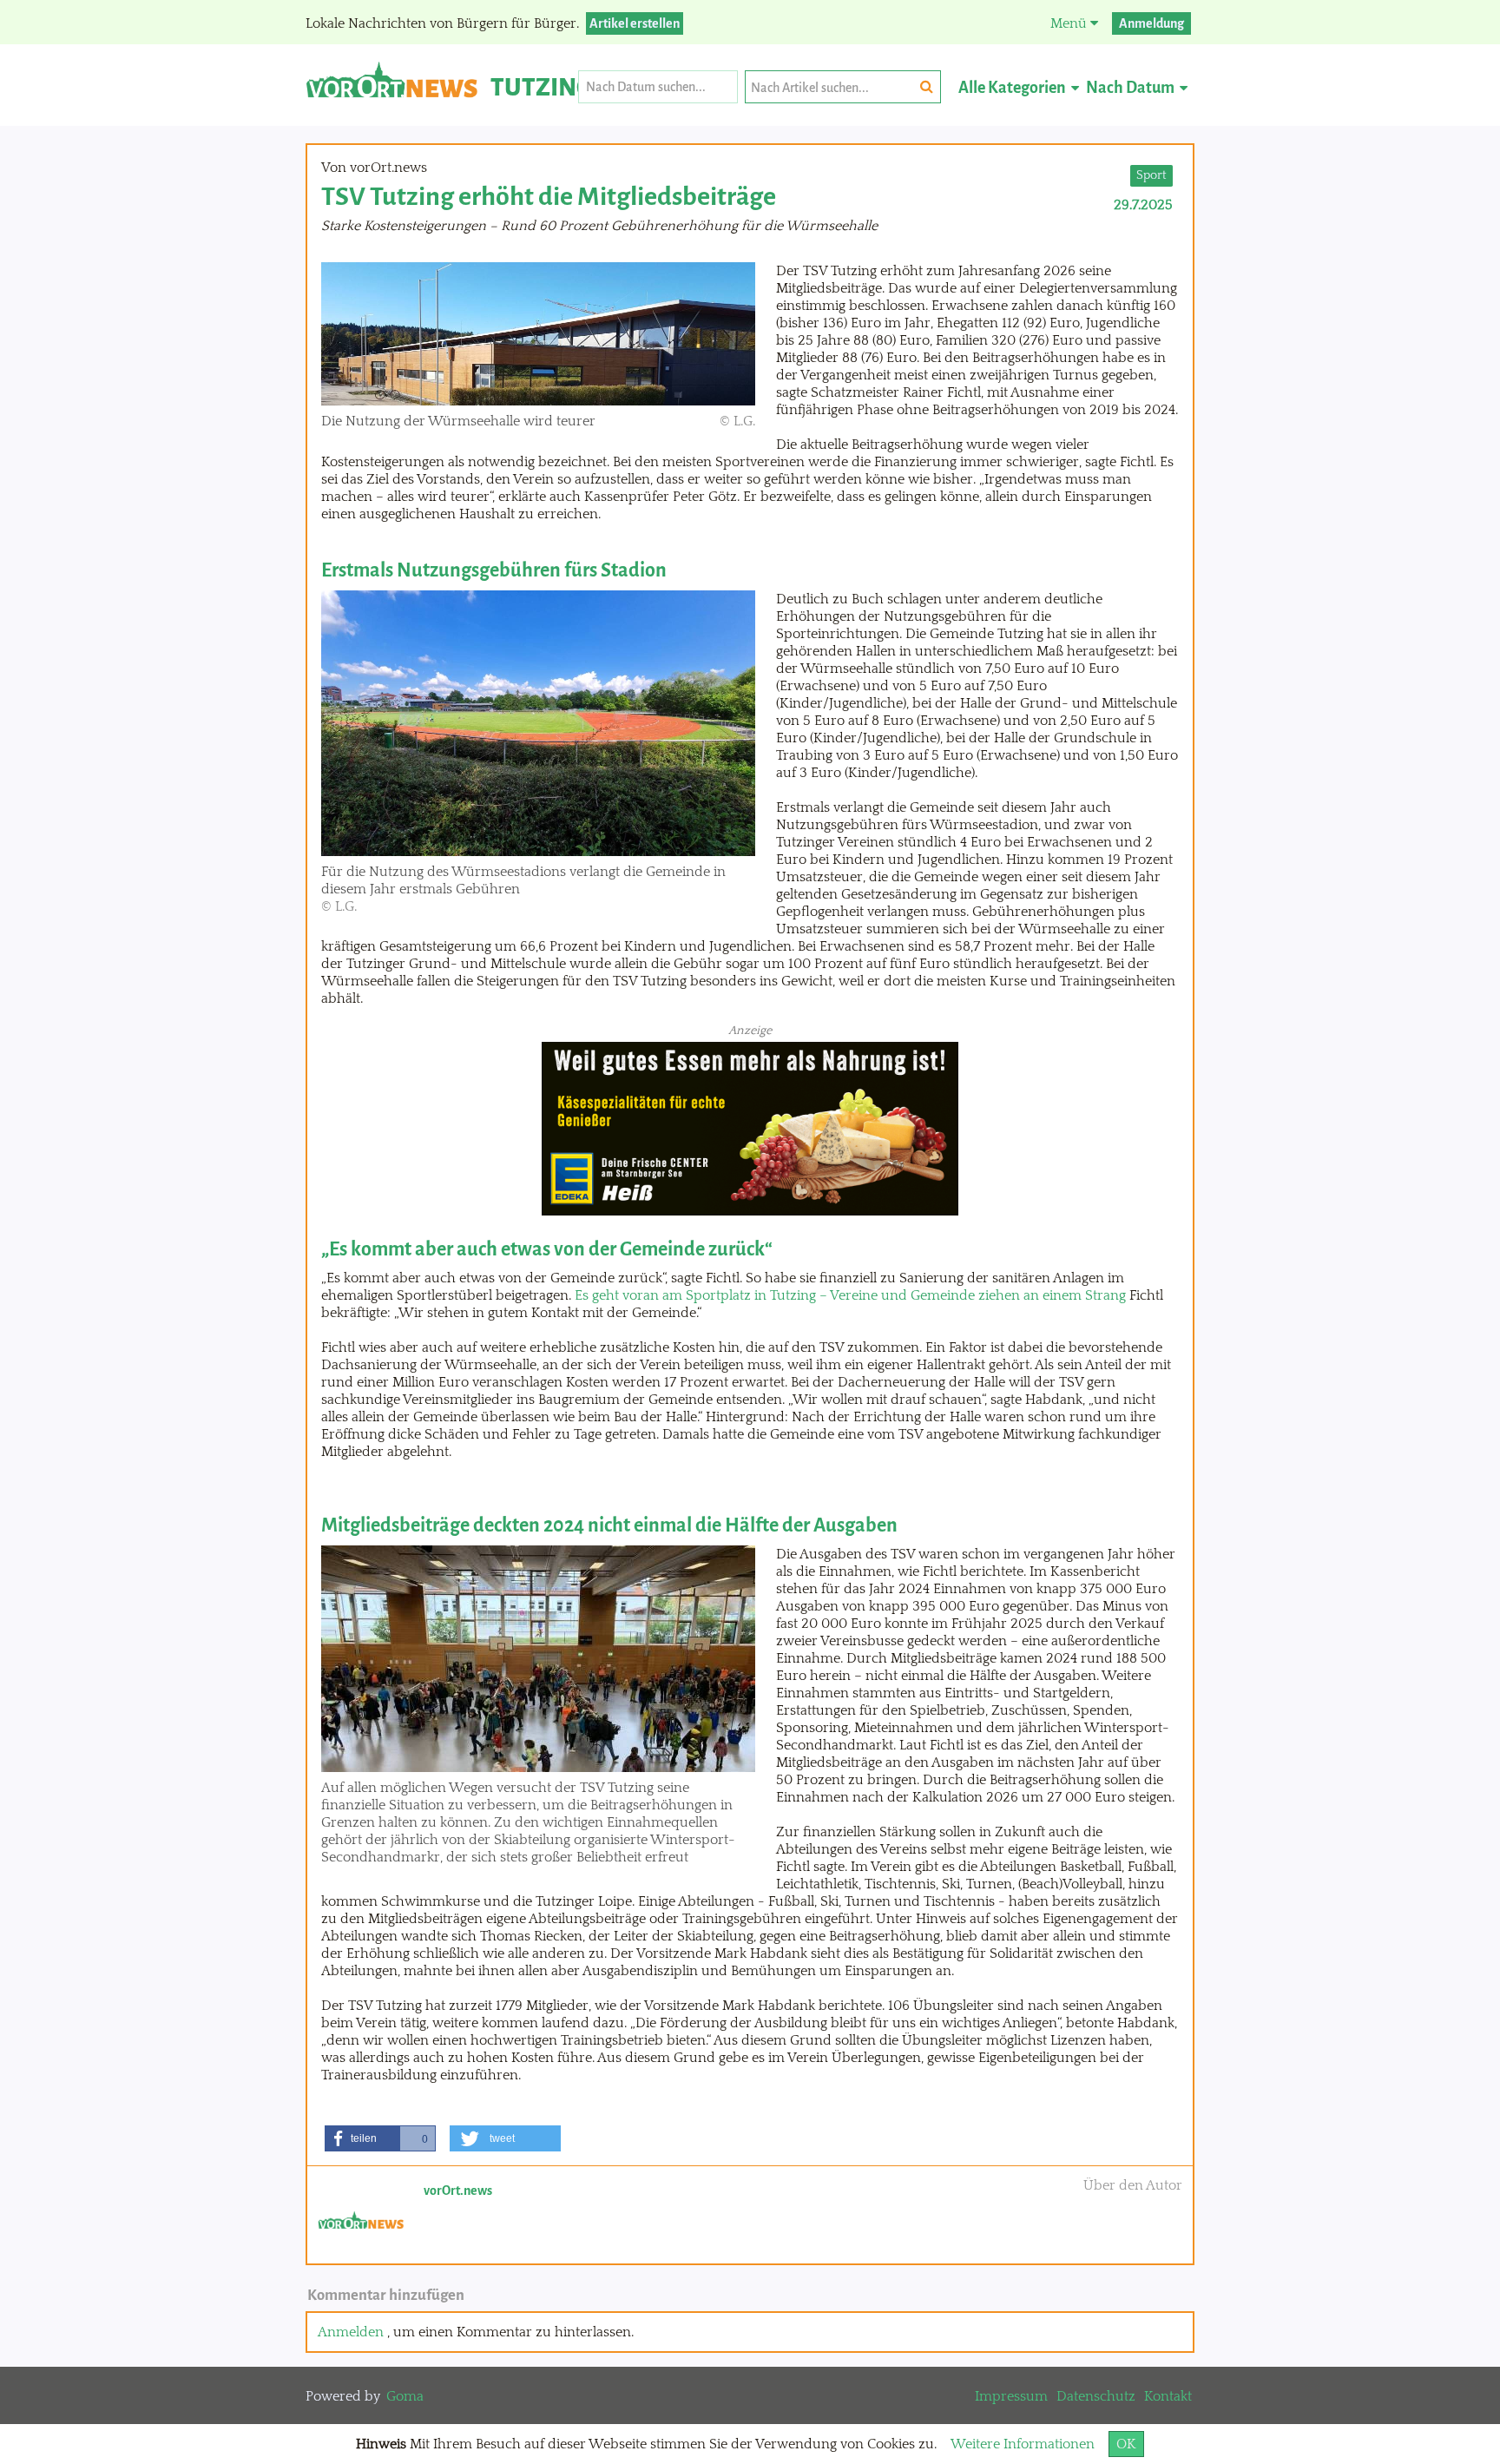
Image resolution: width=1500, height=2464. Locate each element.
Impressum (1011, 2396)
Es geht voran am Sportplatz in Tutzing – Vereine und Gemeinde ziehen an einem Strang (850, 1295)
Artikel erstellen (635, 23)
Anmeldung (1151, 23)
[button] (380, 2138)
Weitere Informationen (1023, 2444)
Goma (405, 2396)
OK (1126, 2444)
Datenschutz (1096, 2396)
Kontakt (1168, 2396)
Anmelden (351, 2332)
